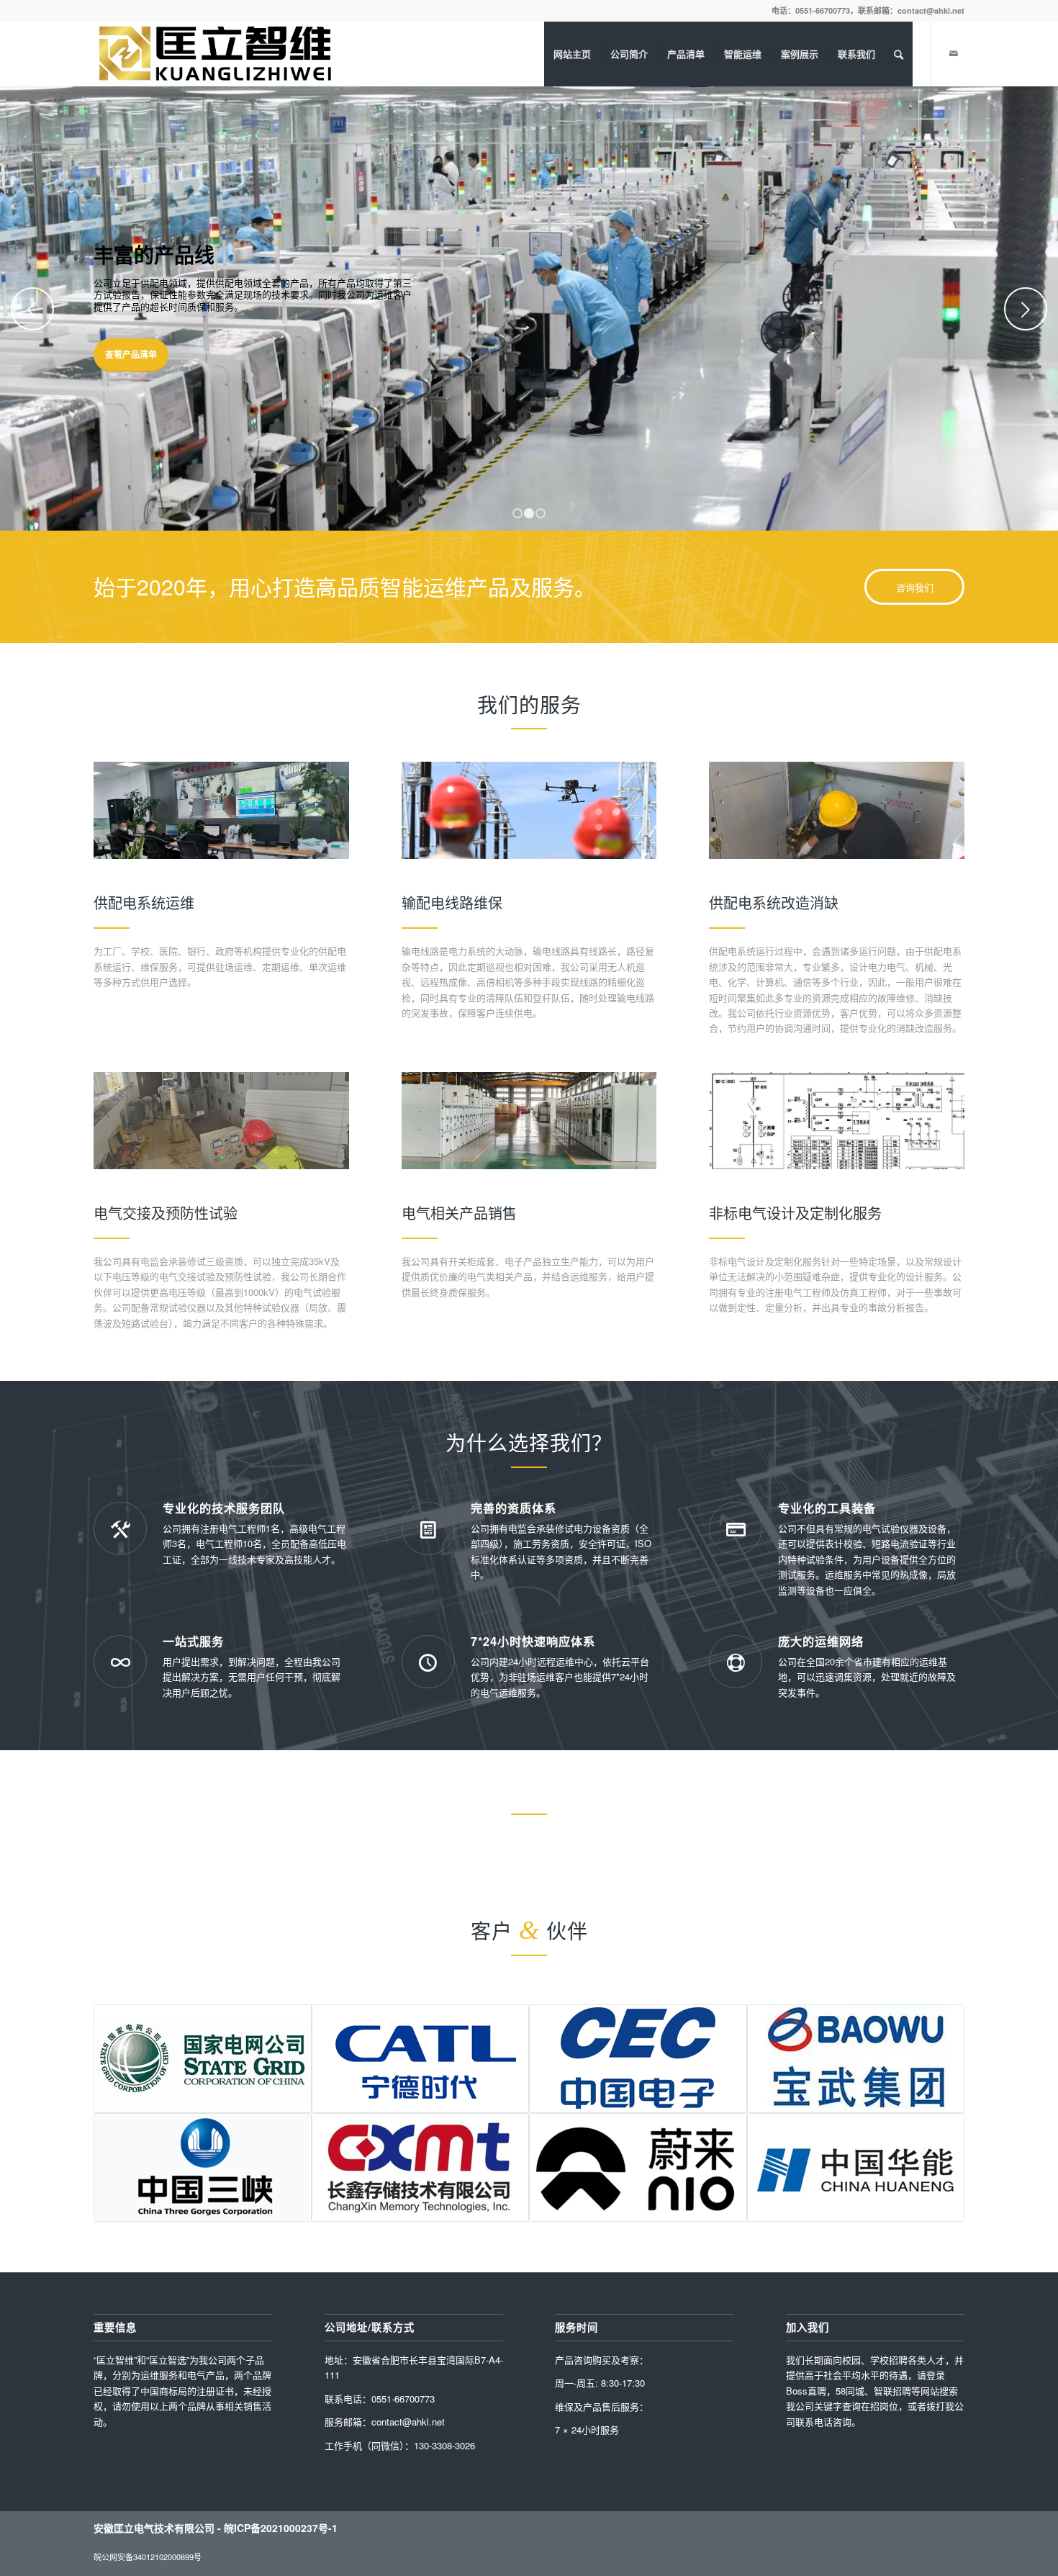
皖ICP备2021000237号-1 (281, 2528)
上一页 (32, 309)
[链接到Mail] (954, 53)
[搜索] (899, 54)
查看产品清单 (131, 354)
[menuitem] (572, 54)
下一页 (1026, 309)
